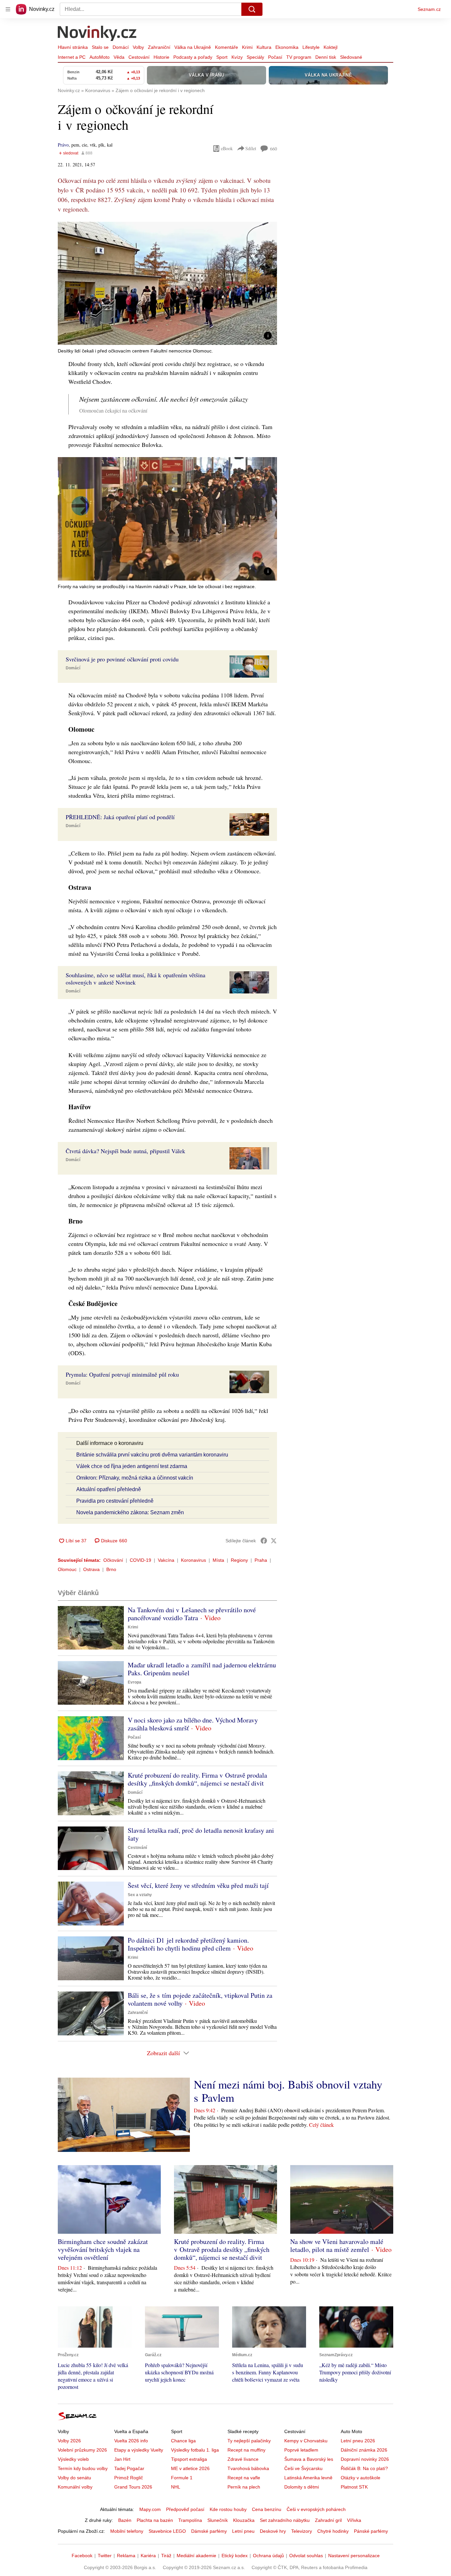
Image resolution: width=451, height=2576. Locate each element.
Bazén (125, 2520)
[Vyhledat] (252, 9)
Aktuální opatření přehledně (109, 1489)
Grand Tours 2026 (133, 2487)
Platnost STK (354, 2487)
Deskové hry (273, 2531)
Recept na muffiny (246, 2450)
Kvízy (237, 57)
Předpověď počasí (185, 2509)
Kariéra (148, 2556)
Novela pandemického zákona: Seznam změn (130, 1512)
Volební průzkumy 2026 (82, 2450)
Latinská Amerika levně (308, 2478)
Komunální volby (75, 2487)
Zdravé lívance (243, 2459)
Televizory (302, 2531)
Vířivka (354, 2520)
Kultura (264, 47)
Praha (261, 1560)
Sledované (351, 57)
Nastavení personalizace (354, 2556)
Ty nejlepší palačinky (249, 2441)
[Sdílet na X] (274, 1541)
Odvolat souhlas (306, 2556)
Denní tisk (326, 57)
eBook (227, 148)
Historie (161, 57)
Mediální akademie (196, 2556)
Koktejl (330, 47)
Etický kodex (235, 2556)
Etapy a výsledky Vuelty (139, 2450)
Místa (218, 1560)
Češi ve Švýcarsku (303, 2468)
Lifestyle (311, 47)
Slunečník (218, 2520)
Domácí (121, 47)
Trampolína (190, 2520)
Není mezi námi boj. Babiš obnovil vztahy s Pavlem (288, 2091)
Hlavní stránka (73, 47)
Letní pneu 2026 (358, 2441)
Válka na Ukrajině (193, 47)
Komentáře (226, 47)
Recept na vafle (244, 2478)
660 (274, 149)
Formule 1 (182, 2478)
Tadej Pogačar (129, 2468)
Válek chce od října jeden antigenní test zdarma (132, 1466)
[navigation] (8, 9)
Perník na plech (244, 2487)
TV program (299, 57)
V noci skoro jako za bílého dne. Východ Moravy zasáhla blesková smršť (193, 1724)
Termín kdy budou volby (83, 2468)
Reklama (126, 2556)
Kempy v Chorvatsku (306, 2441)
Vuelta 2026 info (131, 2441)
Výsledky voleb (73, 2459)
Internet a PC (72, 57)
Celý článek (321, 2125)
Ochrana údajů (268, 2556)
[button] (167, 283)
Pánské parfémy (371, 2531)
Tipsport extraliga (189, 2459)
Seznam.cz (429, 9)
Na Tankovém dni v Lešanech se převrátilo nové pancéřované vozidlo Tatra (192, 1614)
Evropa (135, 1682)
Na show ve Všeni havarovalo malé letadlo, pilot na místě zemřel (337, 2245)
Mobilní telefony (127, 2531)
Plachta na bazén (155, 2520)
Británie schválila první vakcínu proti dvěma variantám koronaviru (152, 1455)
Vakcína (166, 1560)
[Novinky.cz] (97, 34)
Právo (63, 145)
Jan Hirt (122, 2459)
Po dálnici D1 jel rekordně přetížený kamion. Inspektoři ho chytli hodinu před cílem (188, 1944)
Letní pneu (243, 2531)
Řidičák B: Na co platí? (364, 2468)
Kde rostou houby (228, 2509)
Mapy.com (150, 2509)
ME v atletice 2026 (190, 2468)
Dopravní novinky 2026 (365, 2459)
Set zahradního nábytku (285, 2520)
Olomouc (67, 1569)
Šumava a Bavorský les (309, 2459)
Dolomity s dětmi (302, 2487)
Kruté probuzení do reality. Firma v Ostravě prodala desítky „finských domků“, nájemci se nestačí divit (197, 1779)
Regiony (239, 1560)
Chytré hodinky (333, 2531)
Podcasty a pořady (193, 57)
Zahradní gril (328, 2520)
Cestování (139, 57)
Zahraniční (159, 47)
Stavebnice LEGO (167, 2531)
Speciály (255, 57)
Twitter (105, 2556)
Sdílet (251, 148)
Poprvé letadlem (301, 2450)
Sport (222, 57)
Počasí (275, 57)
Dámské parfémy (209, 2531)
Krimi (247, 47)
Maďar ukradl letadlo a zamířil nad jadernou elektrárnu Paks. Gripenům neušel (202, 1669)
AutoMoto (100, 57)
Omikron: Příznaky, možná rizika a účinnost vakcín (135, 1478)
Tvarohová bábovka (248, 2468)
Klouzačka (244, 2520)
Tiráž (166, 2556)
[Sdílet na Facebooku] (264, 1541)
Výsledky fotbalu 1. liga (195, 2450)
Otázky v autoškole (361, 2478)
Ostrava (91, 1569)
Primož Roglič (129, 2478)
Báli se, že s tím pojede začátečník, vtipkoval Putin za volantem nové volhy (200, 1999)
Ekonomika (287, 47)
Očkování (113, 1560)
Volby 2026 (69, 2441)
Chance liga (183, 2441)
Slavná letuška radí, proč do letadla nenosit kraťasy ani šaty (201, 1834)
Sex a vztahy (140, 1895)
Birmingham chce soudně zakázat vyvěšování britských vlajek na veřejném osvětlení (103, 2249)
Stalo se (100, 47)
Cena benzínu (267, 2509)
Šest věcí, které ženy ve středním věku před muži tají (198, 1885)
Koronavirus (193, 1560)
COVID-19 (140, 1560)
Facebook (82, 2556)
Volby (138, 47)
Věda (119, 57)
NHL (176, 2487)
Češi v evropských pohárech (316, 2509)
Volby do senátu (74, 2478)
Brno (111, 1569)
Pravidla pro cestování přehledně (115, 1501)
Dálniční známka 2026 (364, 2450)
